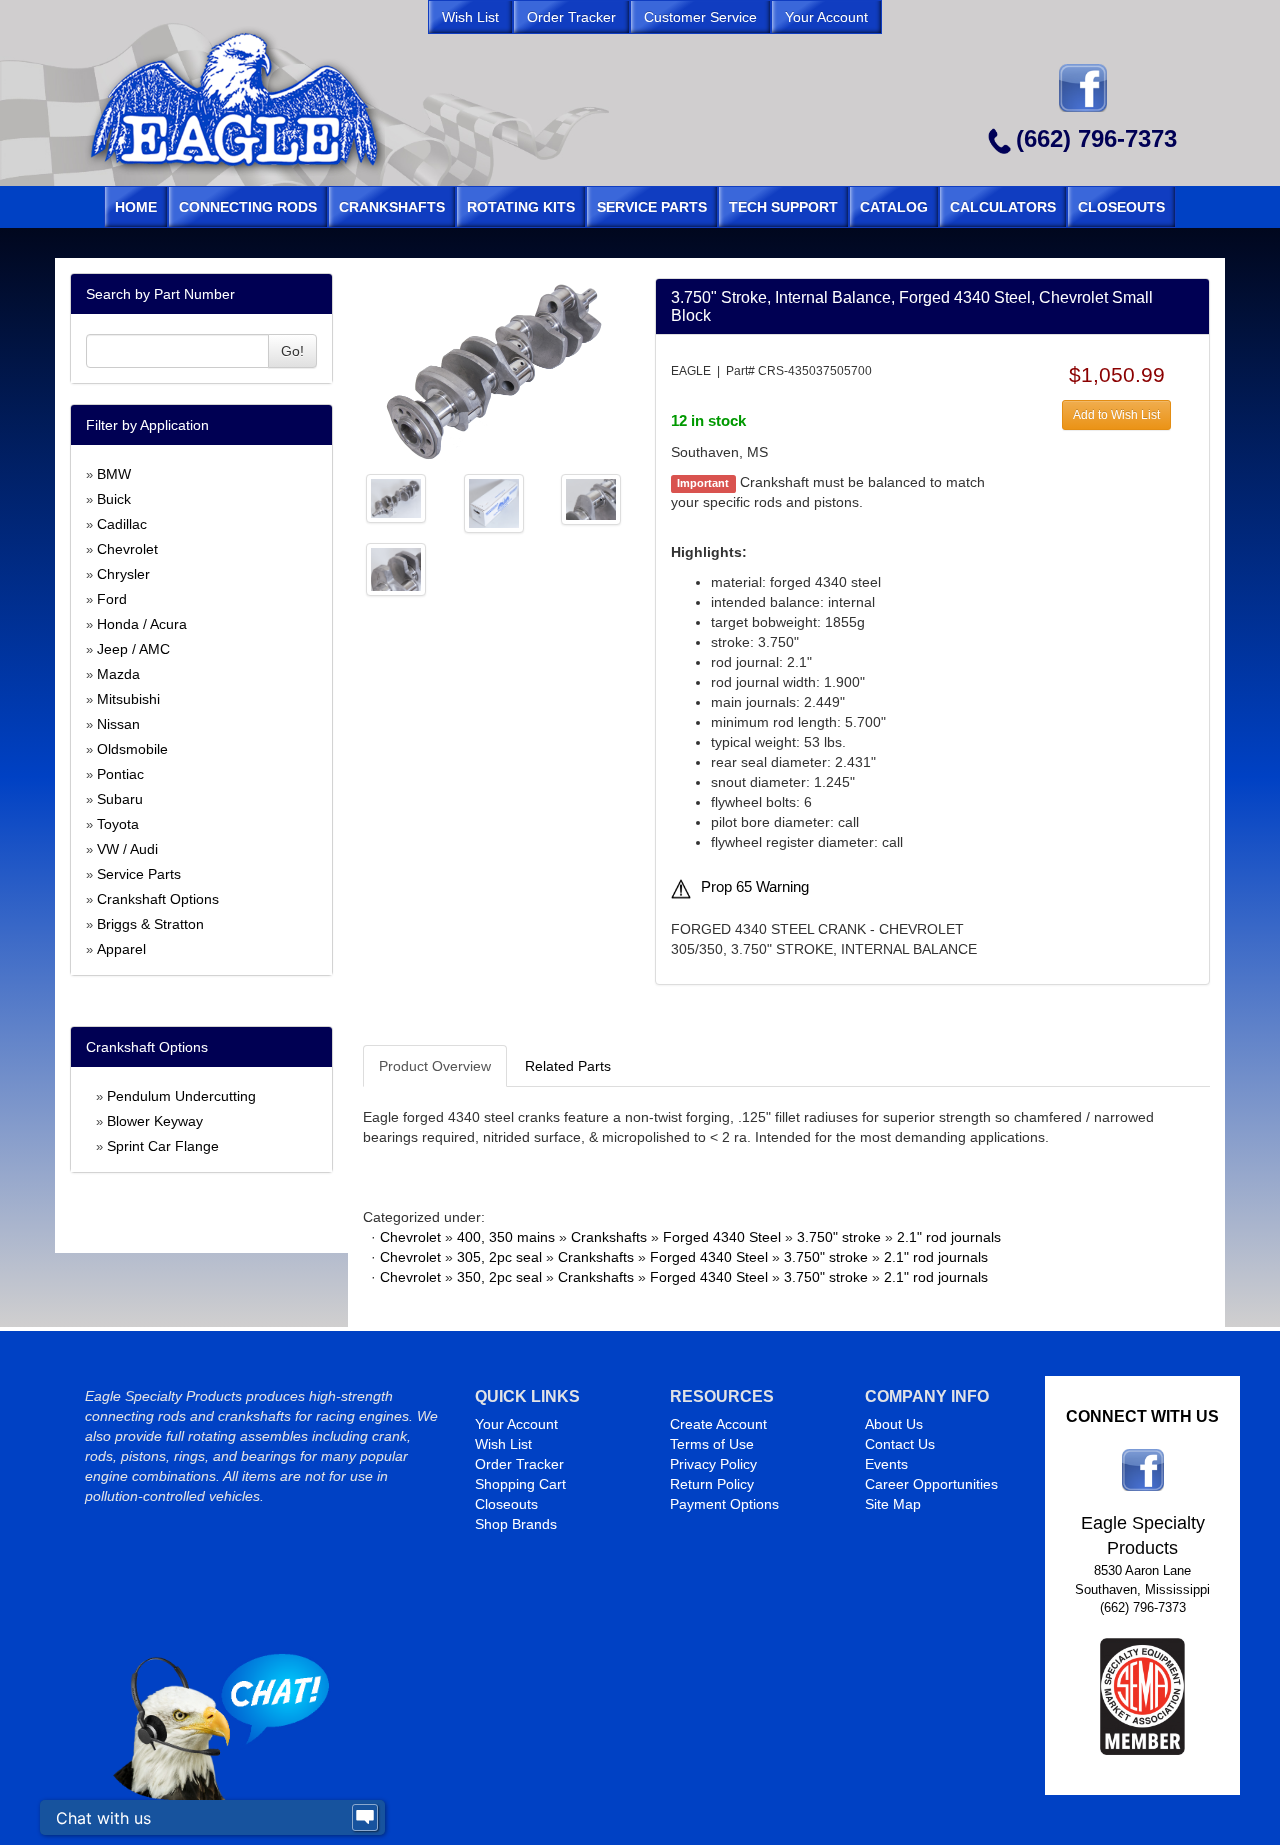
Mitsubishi (128, 699)
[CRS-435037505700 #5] (396, 568)
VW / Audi (127, 849)
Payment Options (724, 1504)
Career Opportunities (931, 1484)
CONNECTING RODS (248, 207)
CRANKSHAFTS (392, 207)
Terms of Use (712, 1444)
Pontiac (120, 774)
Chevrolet (127, 549)
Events (886, 1464)
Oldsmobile (132, 749)
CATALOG (894, 207)
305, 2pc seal (499, 1257)
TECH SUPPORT (783, 207)
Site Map (893, 1504)
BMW (114, 474)
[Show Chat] (365, 1818)
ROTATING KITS (521, 207)
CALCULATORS (1003, 207)
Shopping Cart (520, 1484)
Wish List (503, 1444)
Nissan (118, 724)
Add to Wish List (1116, 415)
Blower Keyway (155, 1121)
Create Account (718, 1424)
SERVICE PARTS (652, 207)
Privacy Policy (713, 1464)
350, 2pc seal (499, 1277)
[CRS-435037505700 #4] (591, 498)
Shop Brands (516, 1524)
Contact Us (900, 1444)
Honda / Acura (142, 624)
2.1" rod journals (949, 1237)
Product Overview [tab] (435, 1066)
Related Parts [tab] (568, 1066)
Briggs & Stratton (150, 924)
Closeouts (506, 1504)
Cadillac (122, 524)
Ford (112, 599)
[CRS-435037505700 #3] (494, 502)
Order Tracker (519, 1464)
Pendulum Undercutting (181, 1096)
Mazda (118, 674)
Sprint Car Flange (163, 1146)
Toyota (118, 824)
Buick (114, 499)
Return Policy (712, 1484)
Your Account (516, 1424)
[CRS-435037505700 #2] (396, 497)
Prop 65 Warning (755, 887)
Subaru (120, 799)
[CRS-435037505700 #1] (493, 370)
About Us (894, 1424)
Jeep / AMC (133, 649)
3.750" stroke (839, 1237)
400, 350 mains (506, 1237)
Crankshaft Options (158, 899)
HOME (136, 207)
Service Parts (139, 874)
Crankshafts (609, 1237)
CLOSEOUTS (1121, 207)
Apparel (121, 949)
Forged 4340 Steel (722, 1237)
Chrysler (123, 574)
